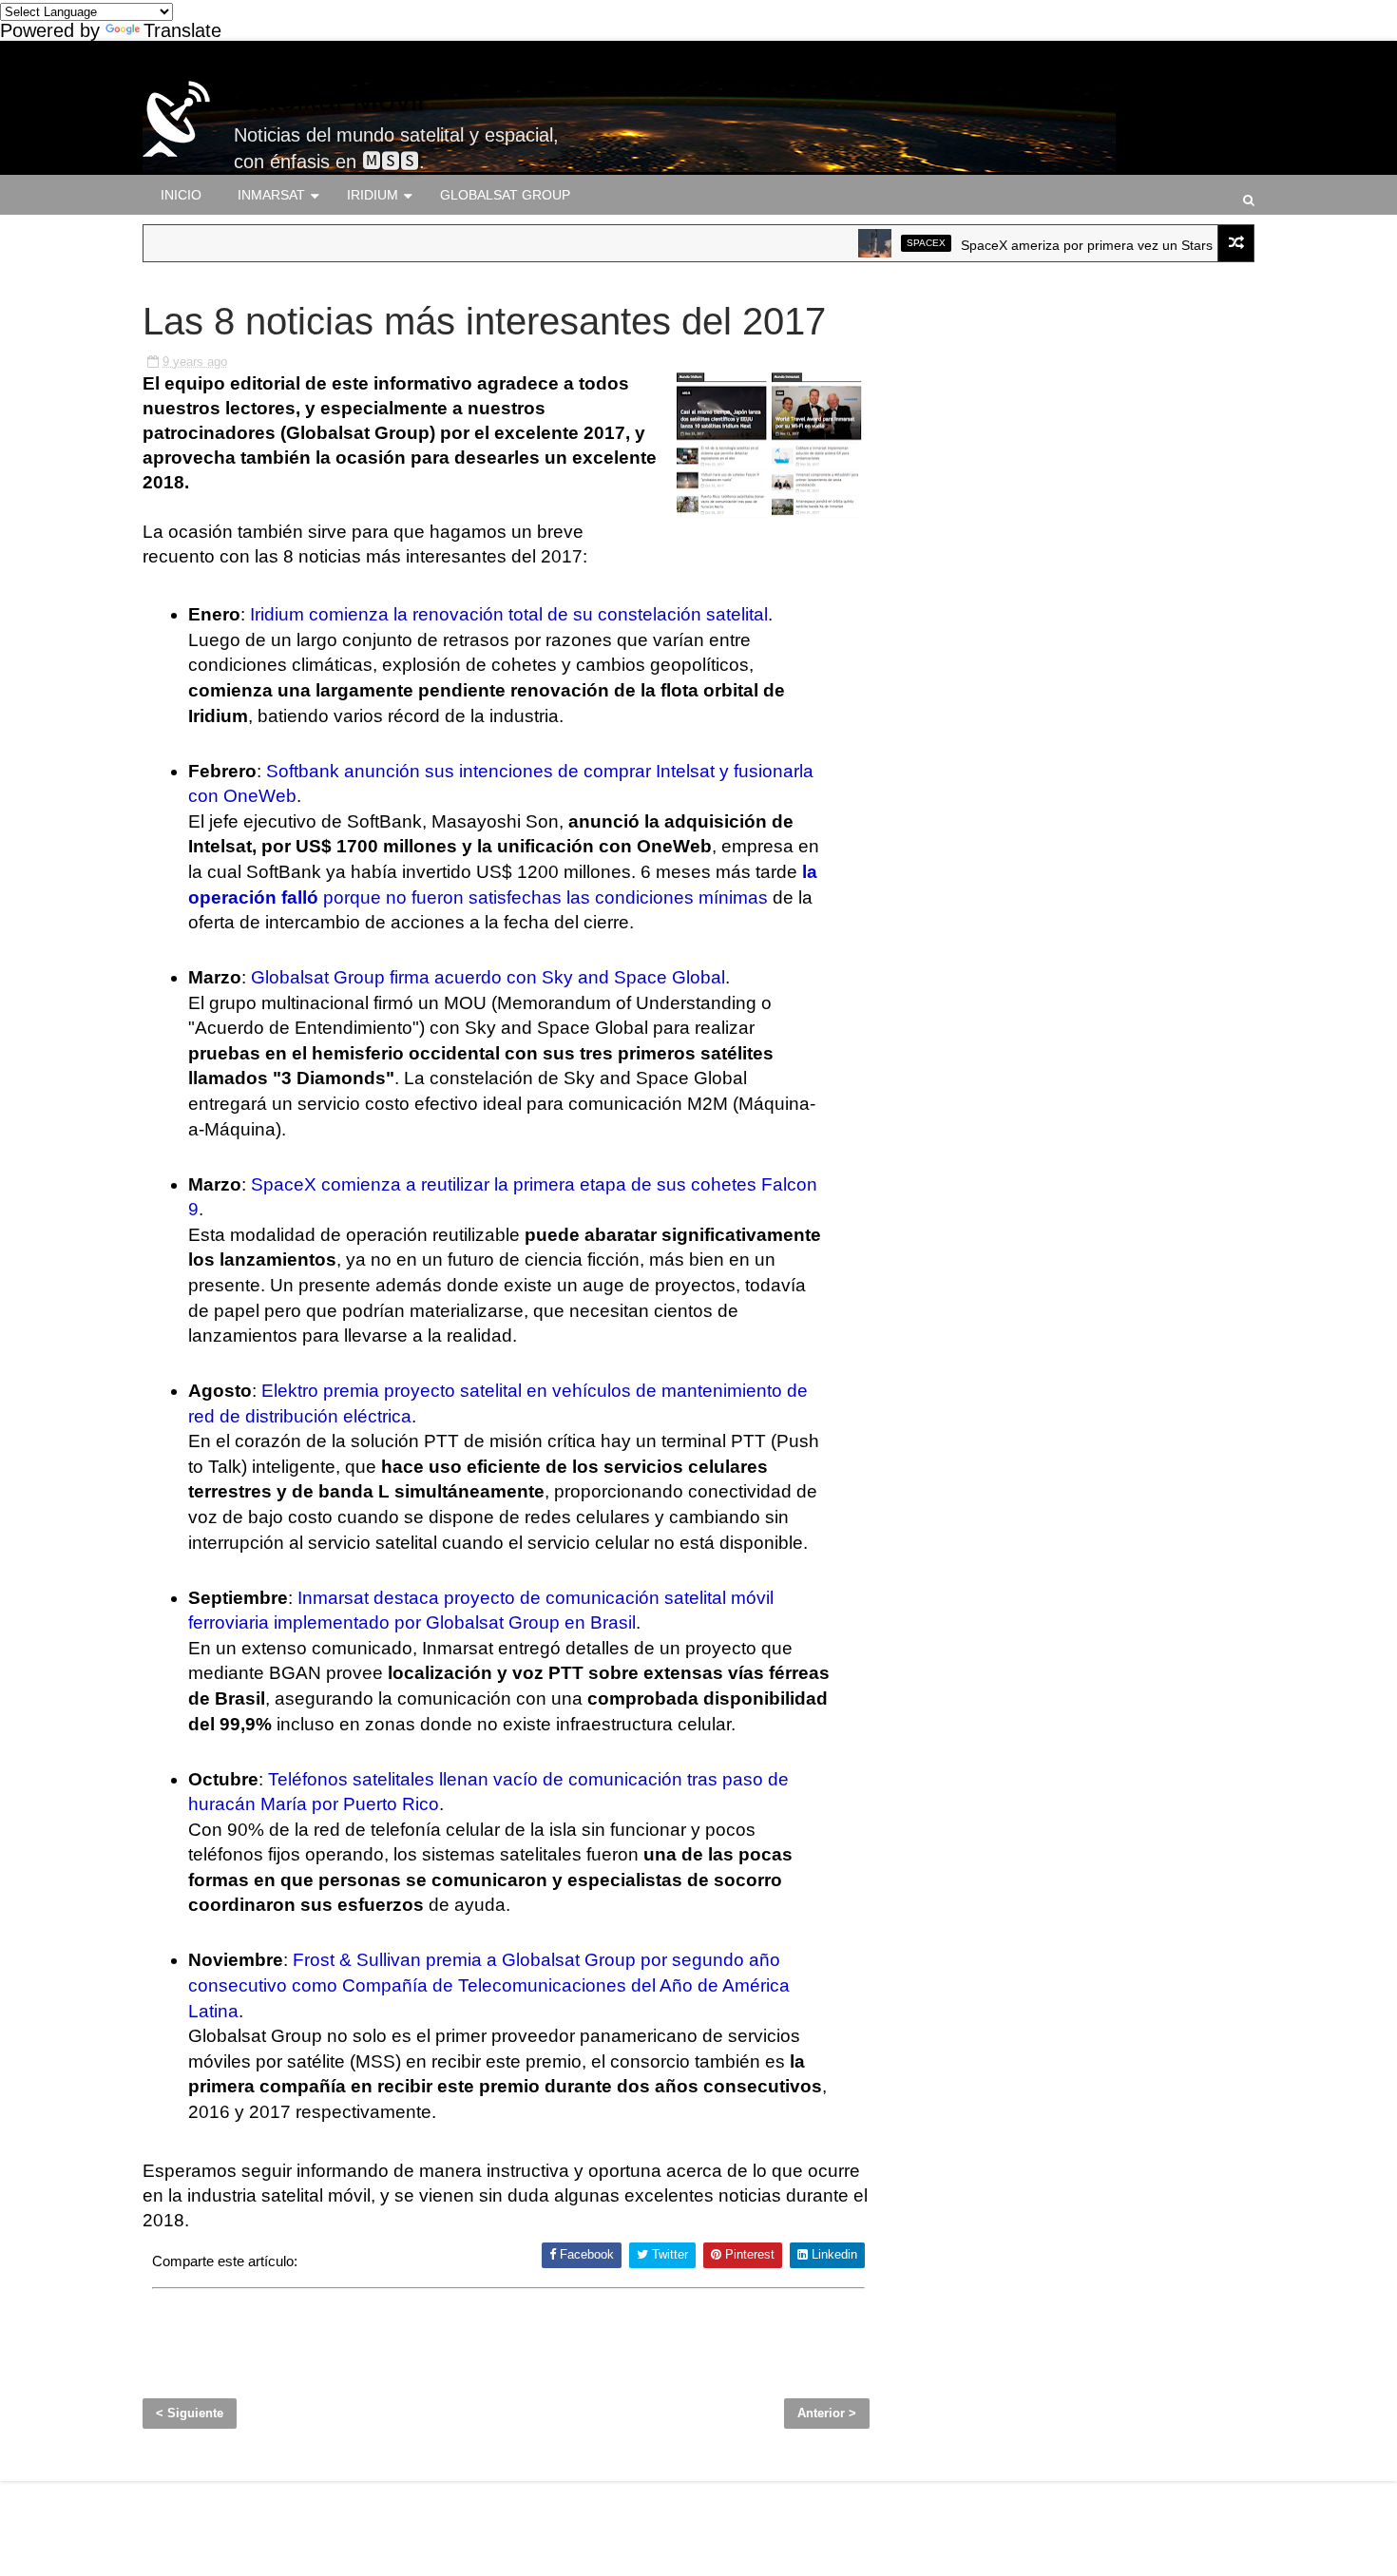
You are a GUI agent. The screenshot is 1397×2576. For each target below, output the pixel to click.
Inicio (181, 195)
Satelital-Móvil (329, 100)
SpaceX (886, 243)
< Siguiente (190, 2413)
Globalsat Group (505, 195)
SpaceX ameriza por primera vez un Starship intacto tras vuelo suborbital (1140, 245)
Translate (182, 30)
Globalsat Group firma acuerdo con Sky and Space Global (488, 977)
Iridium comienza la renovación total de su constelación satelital (509, 614)
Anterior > (827, 2413)
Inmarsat (271, 195)
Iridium (373, 195)
